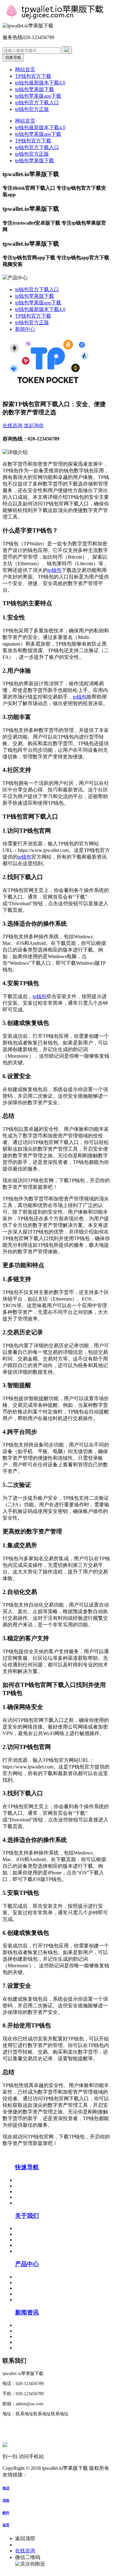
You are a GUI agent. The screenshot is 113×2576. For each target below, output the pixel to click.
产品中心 (27, 2264)
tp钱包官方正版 (32, 109)
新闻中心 (25, 329)
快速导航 (27, 2167)
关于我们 (27, 2216)
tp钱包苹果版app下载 (38, 96)
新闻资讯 (27, 2312)
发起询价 (34, 425)
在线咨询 (13, 425)
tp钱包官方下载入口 (37, 103)
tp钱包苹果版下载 (35, 89)
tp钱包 (55, 570)
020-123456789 (31, 2545)
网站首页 (25, 69)
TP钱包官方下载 (33, 76)
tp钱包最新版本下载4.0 (40, 83)
